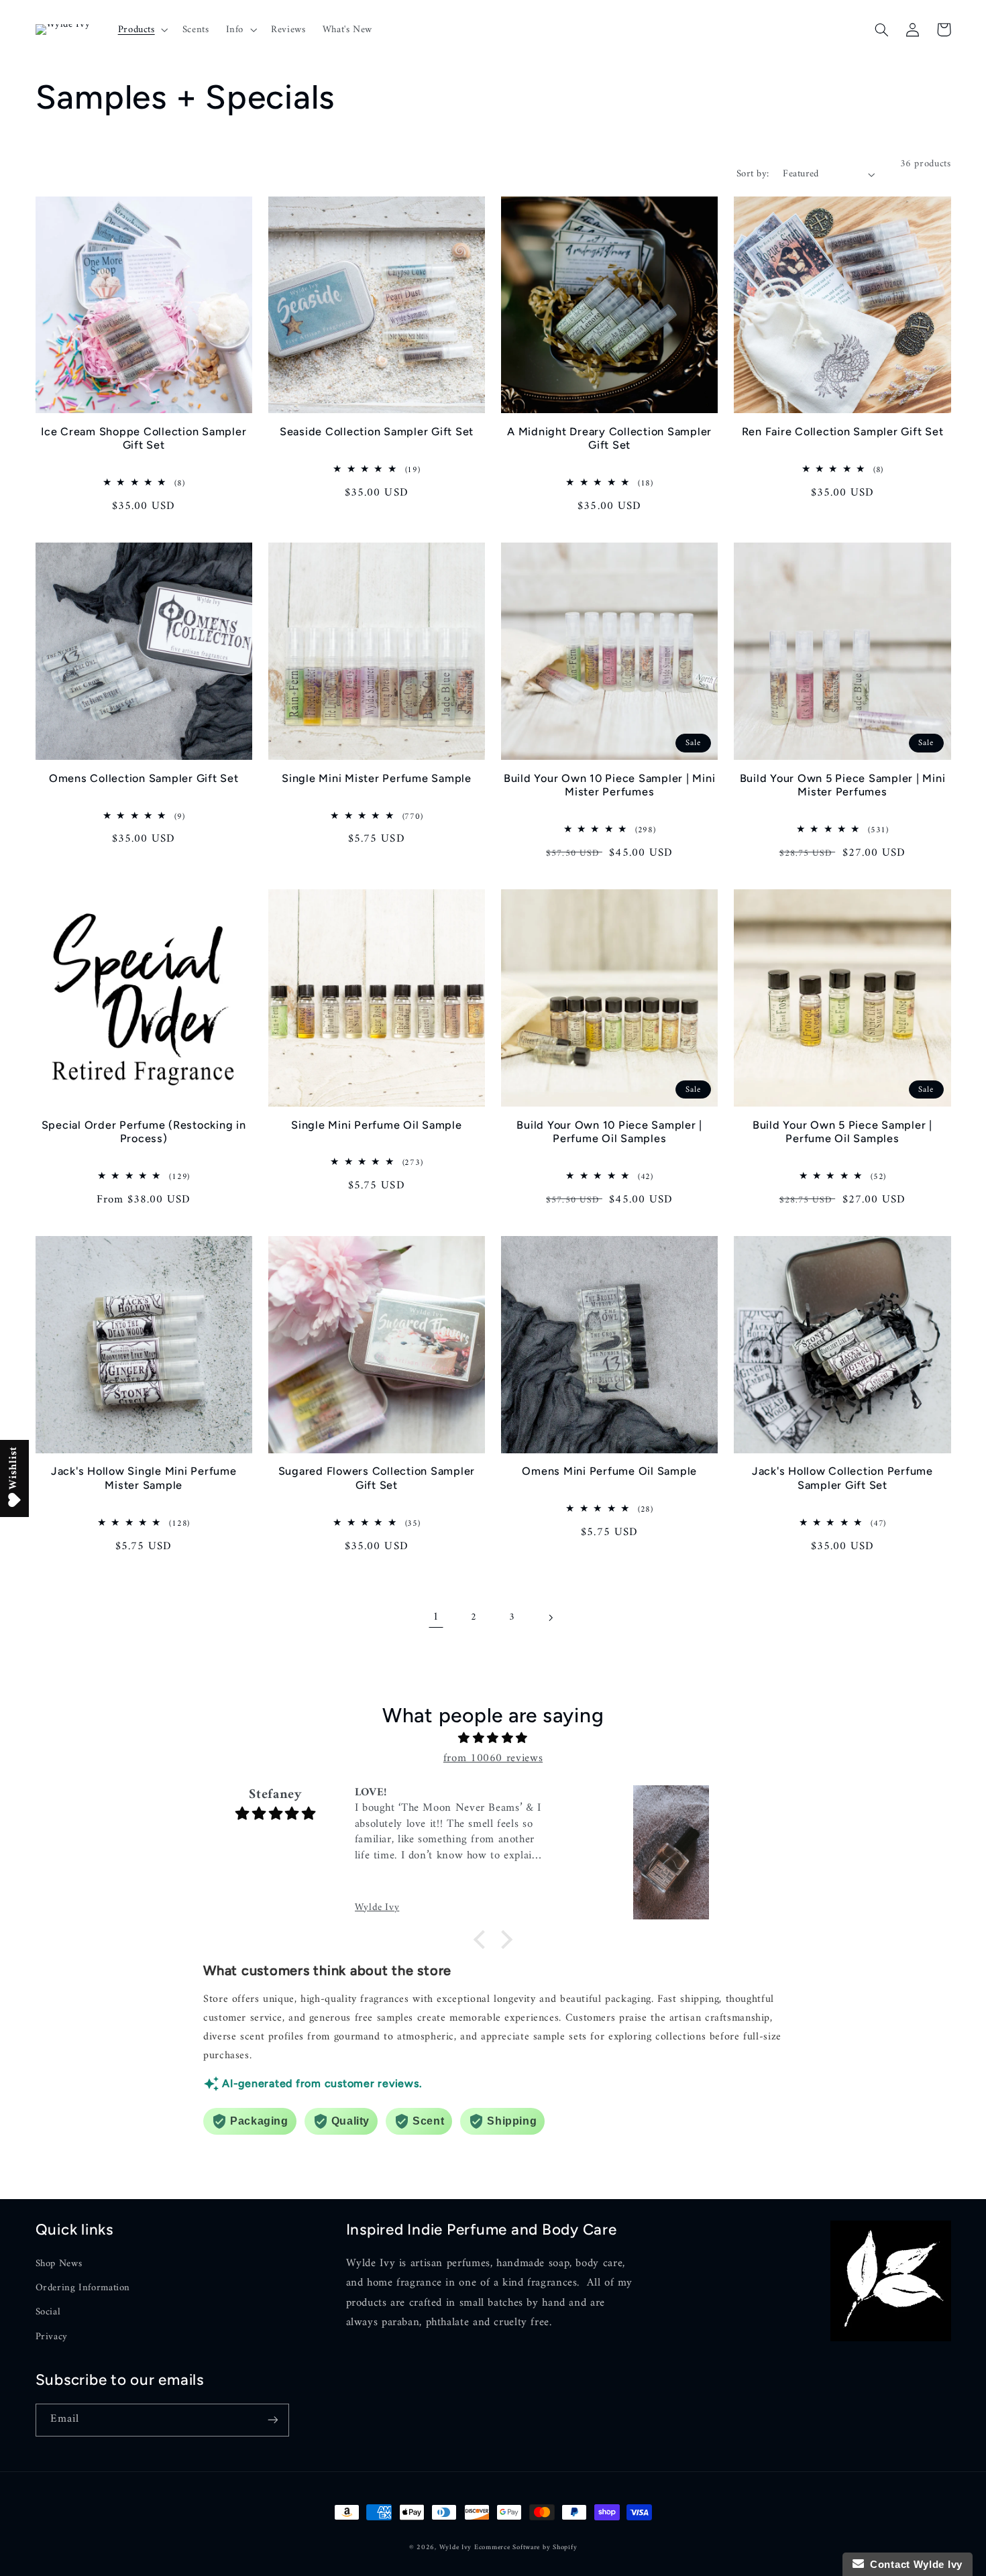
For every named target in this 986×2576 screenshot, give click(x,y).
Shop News (59, 2264)
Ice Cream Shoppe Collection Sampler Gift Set (144, 438)
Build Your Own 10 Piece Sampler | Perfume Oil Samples (609, 1132)
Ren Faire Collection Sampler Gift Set (843, 432)
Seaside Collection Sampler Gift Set (377, 432)
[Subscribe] (272, 2420)
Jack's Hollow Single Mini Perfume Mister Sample (144, 1478)
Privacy (52, 2337)
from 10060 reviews (493, 1758)
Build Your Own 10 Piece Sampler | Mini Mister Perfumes (610, 785)
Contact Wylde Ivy (913, 2564)
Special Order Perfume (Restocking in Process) (144, 1132)
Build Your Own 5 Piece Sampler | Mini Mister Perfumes (843, 785)
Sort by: (753, 174)
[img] (493, 1739)
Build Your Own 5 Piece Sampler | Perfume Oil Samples (842, 1132)
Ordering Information (83, 2288)
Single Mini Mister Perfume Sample (377, 778)
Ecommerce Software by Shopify (526, 2547)
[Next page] (550, 1618)
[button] (142, 30)
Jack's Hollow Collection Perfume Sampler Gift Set (842, 1478)
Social (48, 2312)
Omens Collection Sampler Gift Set (144, 778)
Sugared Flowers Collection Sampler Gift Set (377, 1478)
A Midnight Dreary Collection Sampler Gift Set (609, 438)
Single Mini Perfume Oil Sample (377, 1125)
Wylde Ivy (457, 2547)
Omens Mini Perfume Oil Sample (609, 1471)
